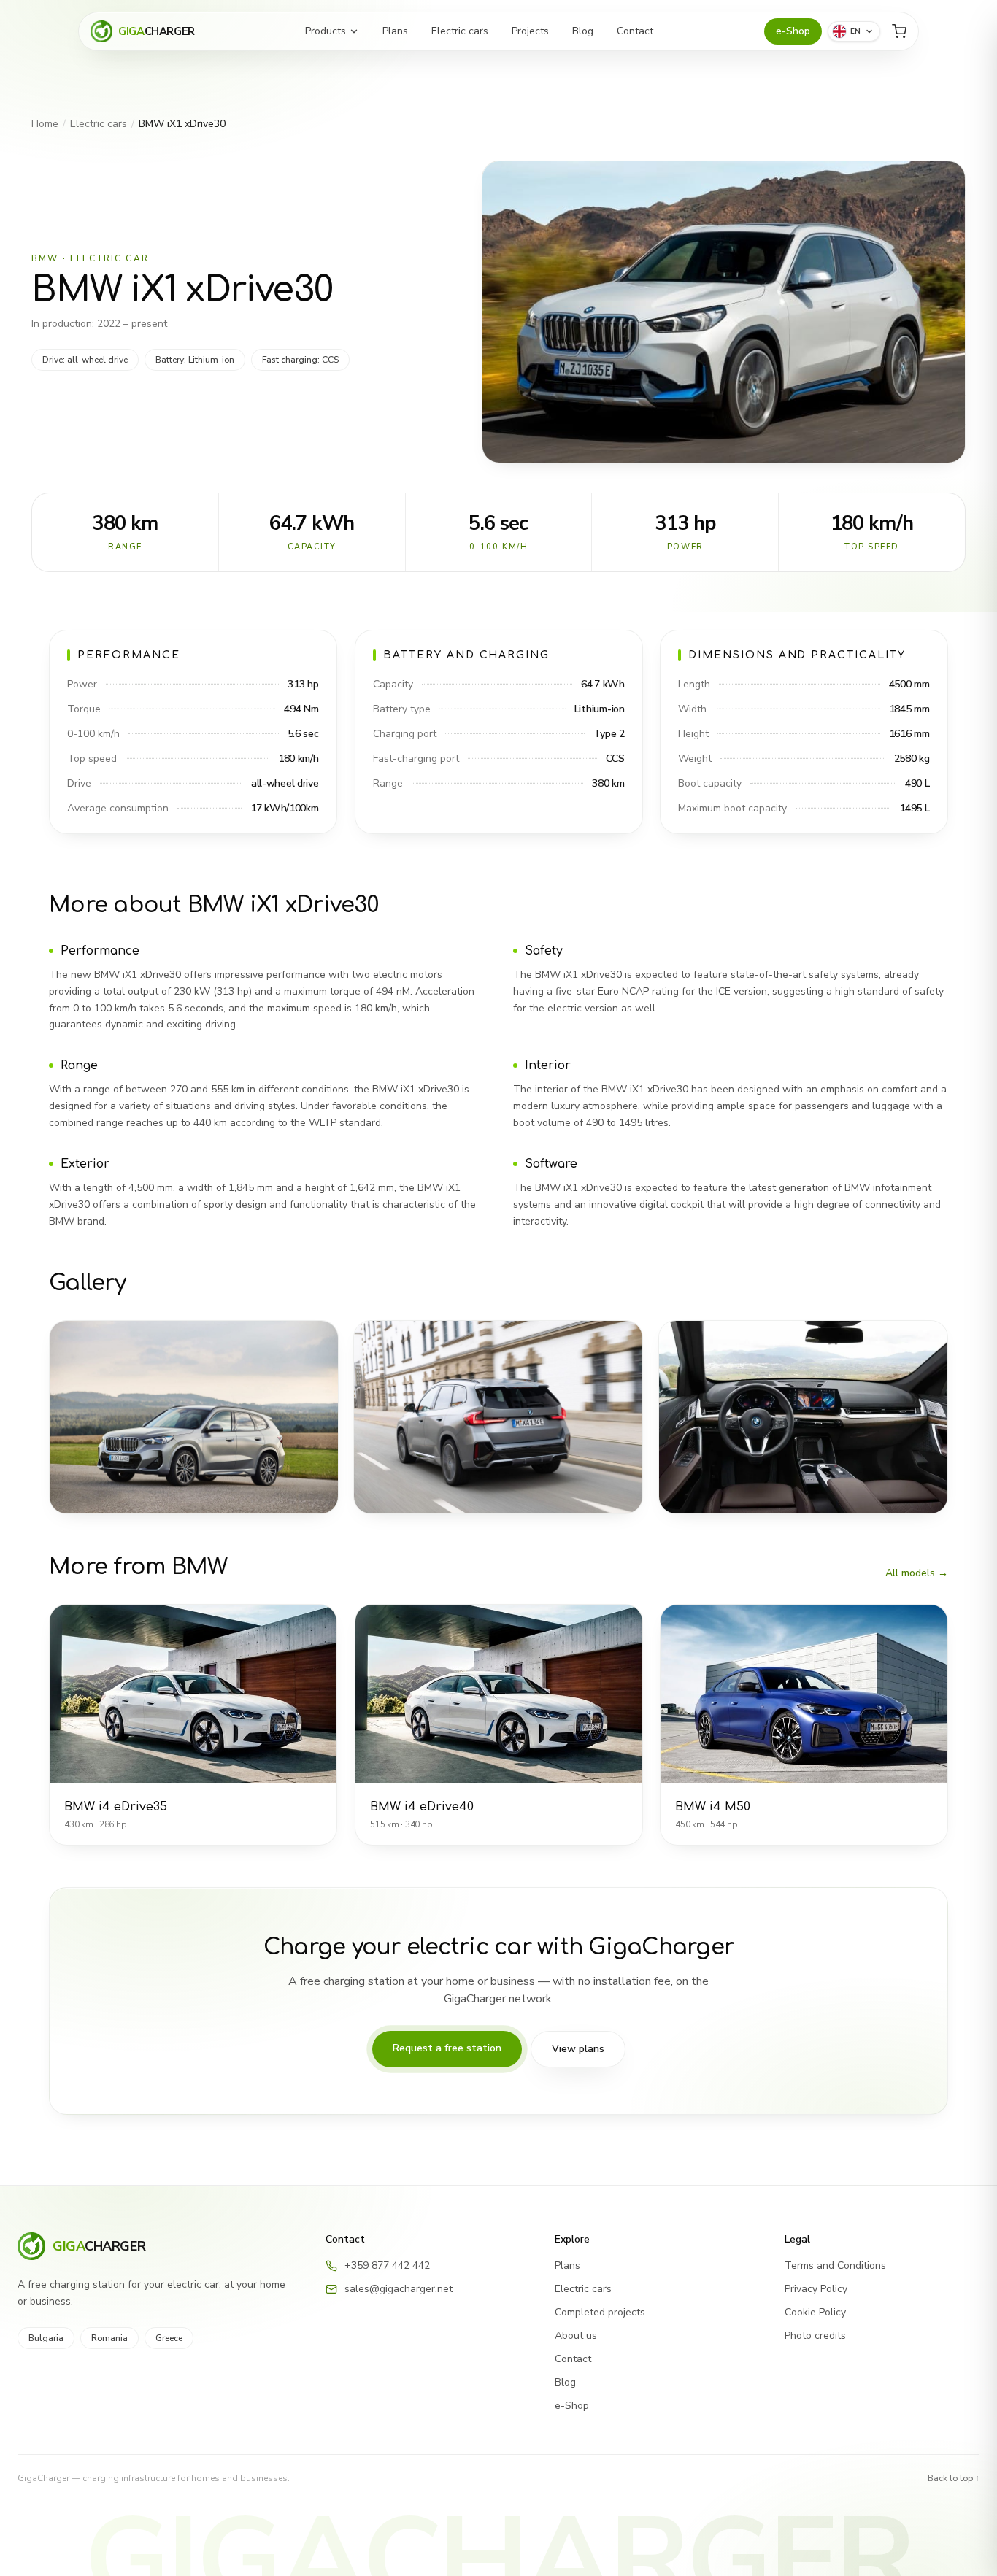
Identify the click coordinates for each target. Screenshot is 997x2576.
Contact (635, 31)
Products (326, 31)
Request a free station (447, 2048)
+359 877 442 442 (387, 2265)
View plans (578, 2049)
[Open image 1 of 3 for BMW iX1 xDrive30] (194, 1417)
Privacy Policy (816, 2289)
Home (45, 124)
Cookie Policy (815, 2312)
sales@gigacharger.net (399, 2289)
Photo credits (815, 2336)
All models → (917, 1573)
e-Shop (793, 31)
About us (576, 2336)
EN (856, 31)
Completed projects (600, 2312)
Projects (530, 31)
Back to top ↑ (954, 2478)
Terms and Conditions (835, 2265)
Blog (583, 31)
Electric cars (460, 31)
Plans (395, 31)
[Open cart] (899, 31)
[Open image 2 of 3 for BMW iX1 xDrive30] (498, 1417)
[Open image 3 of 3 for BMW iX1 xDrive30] (803, 1417)
